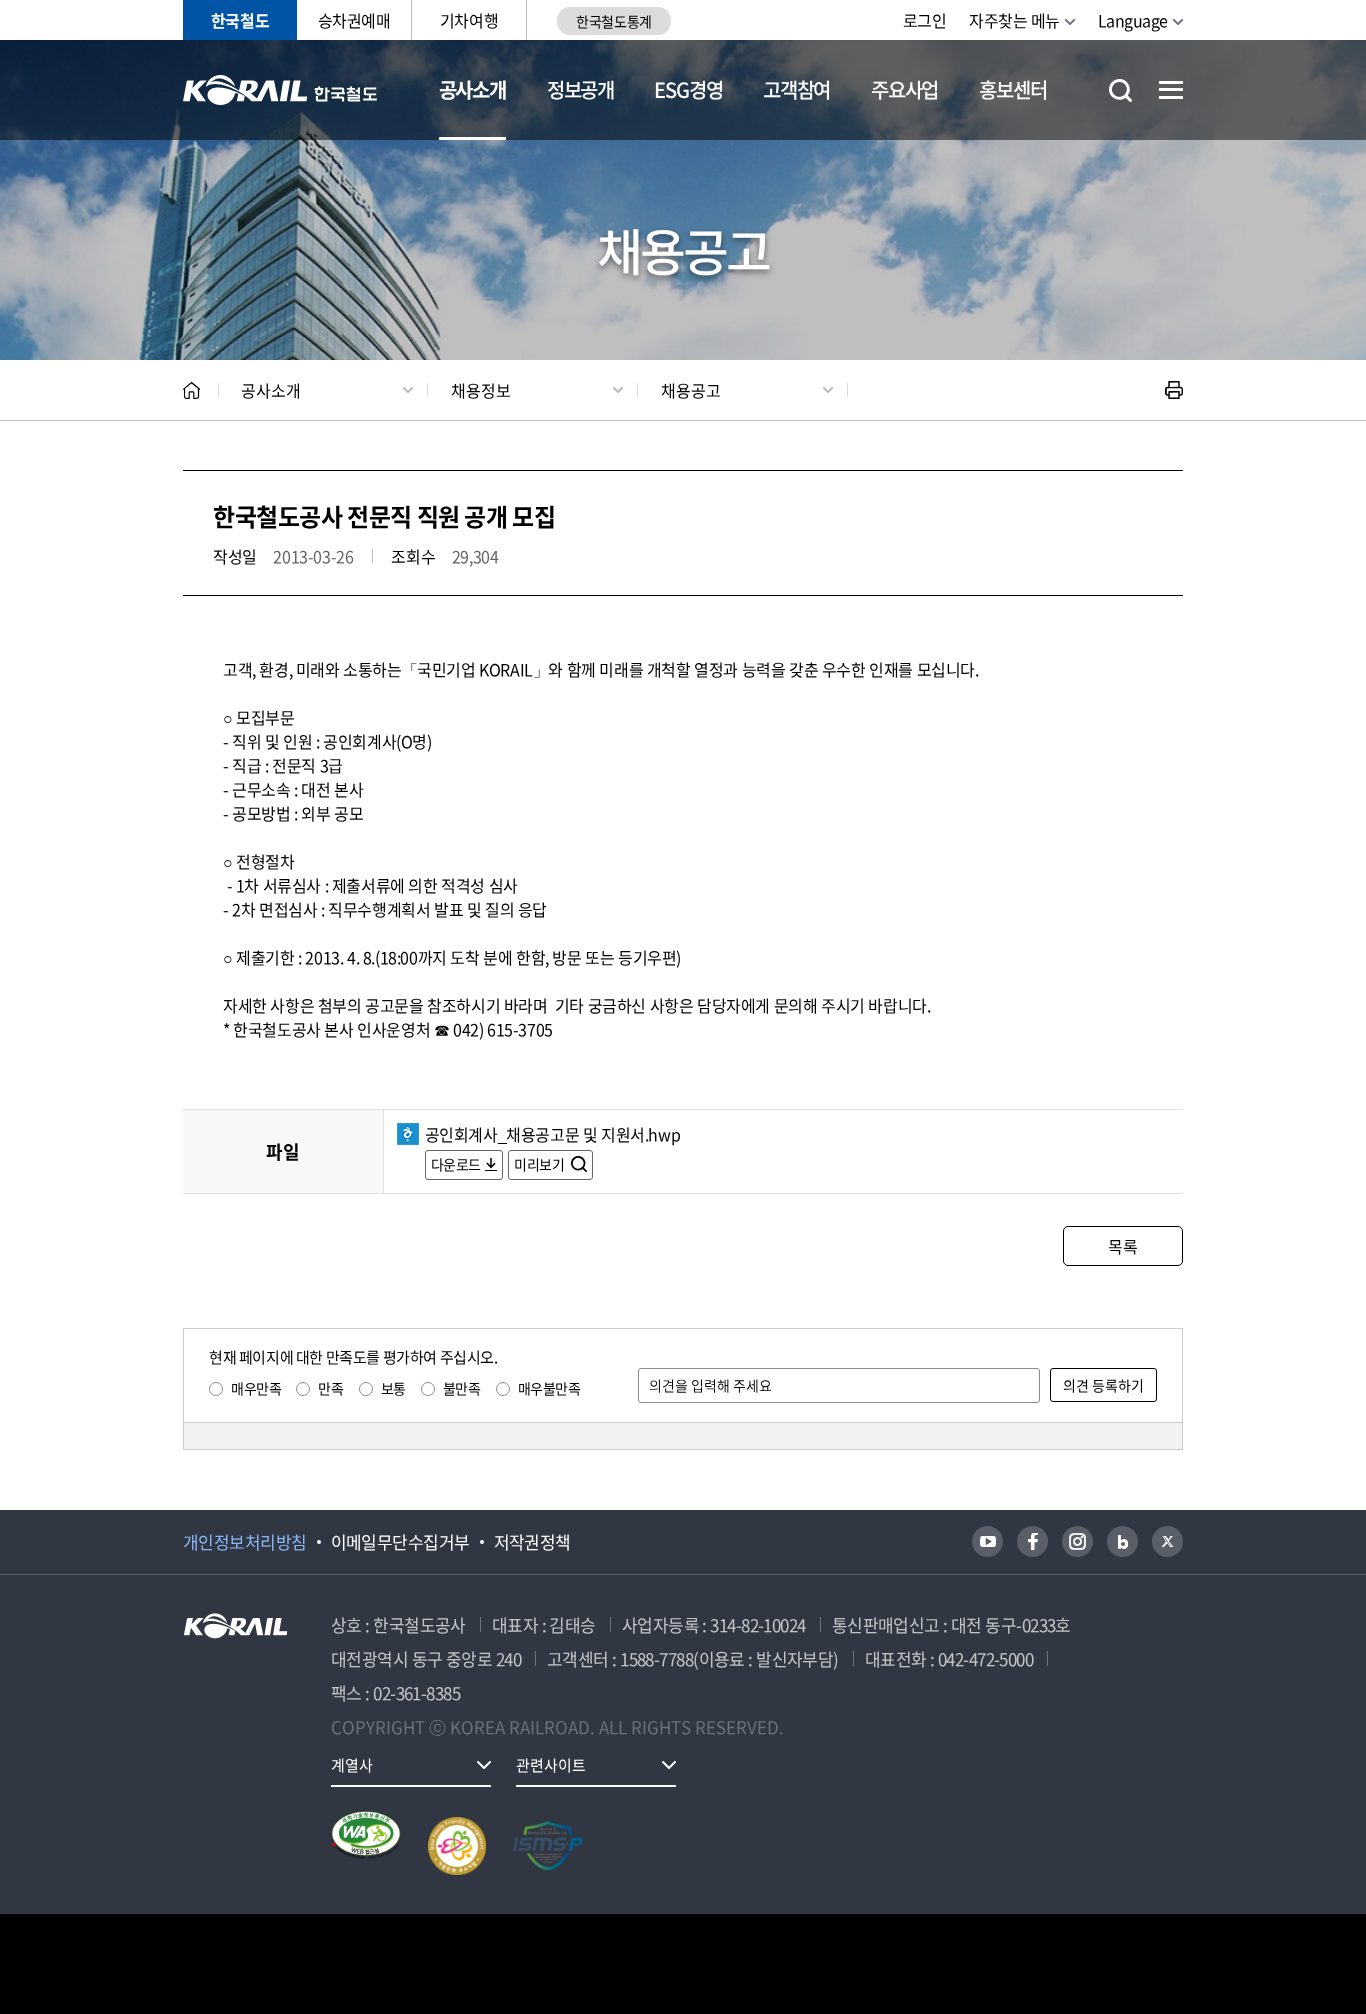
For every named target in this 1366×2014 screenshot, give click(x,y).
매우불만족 (549, 1388)
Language (1133, 20)
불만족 (462, 1388)
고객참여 (796, 89)
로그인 (925, 20)
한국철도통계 (613, 21)
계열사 (352, 1765)
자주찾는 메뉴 (1014, 20)
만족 (330, 1388)
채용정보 (481, 390)
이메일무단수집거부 (400, 1542)
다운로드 (456, 1164)
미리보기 (540, 1164)
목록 (1122, 1246)
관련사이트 (551, 1765)
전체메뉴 (1171, 90)
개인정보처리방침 (245, 1542)
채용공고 (691, 390)
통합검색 (1120, 90)
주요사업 (904, 89)
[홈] (191, 390)
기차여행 (469, 20)
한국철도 (240, 20)
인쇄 (1174, 390)
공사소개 (472, 89)
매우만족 (256, 1388)
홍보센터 (1012, 89)
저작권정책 (532, 1542)
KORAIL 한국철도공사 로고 (280, 90)
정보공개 (580, 89)
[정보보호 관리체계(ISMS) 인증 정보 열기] (548, 1846)
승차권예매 (354, 20)
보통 (393, 1388)
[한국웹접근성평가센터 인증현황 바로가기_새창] (366, 1846)
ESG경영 (688, 89)
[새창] (987, 1541)
